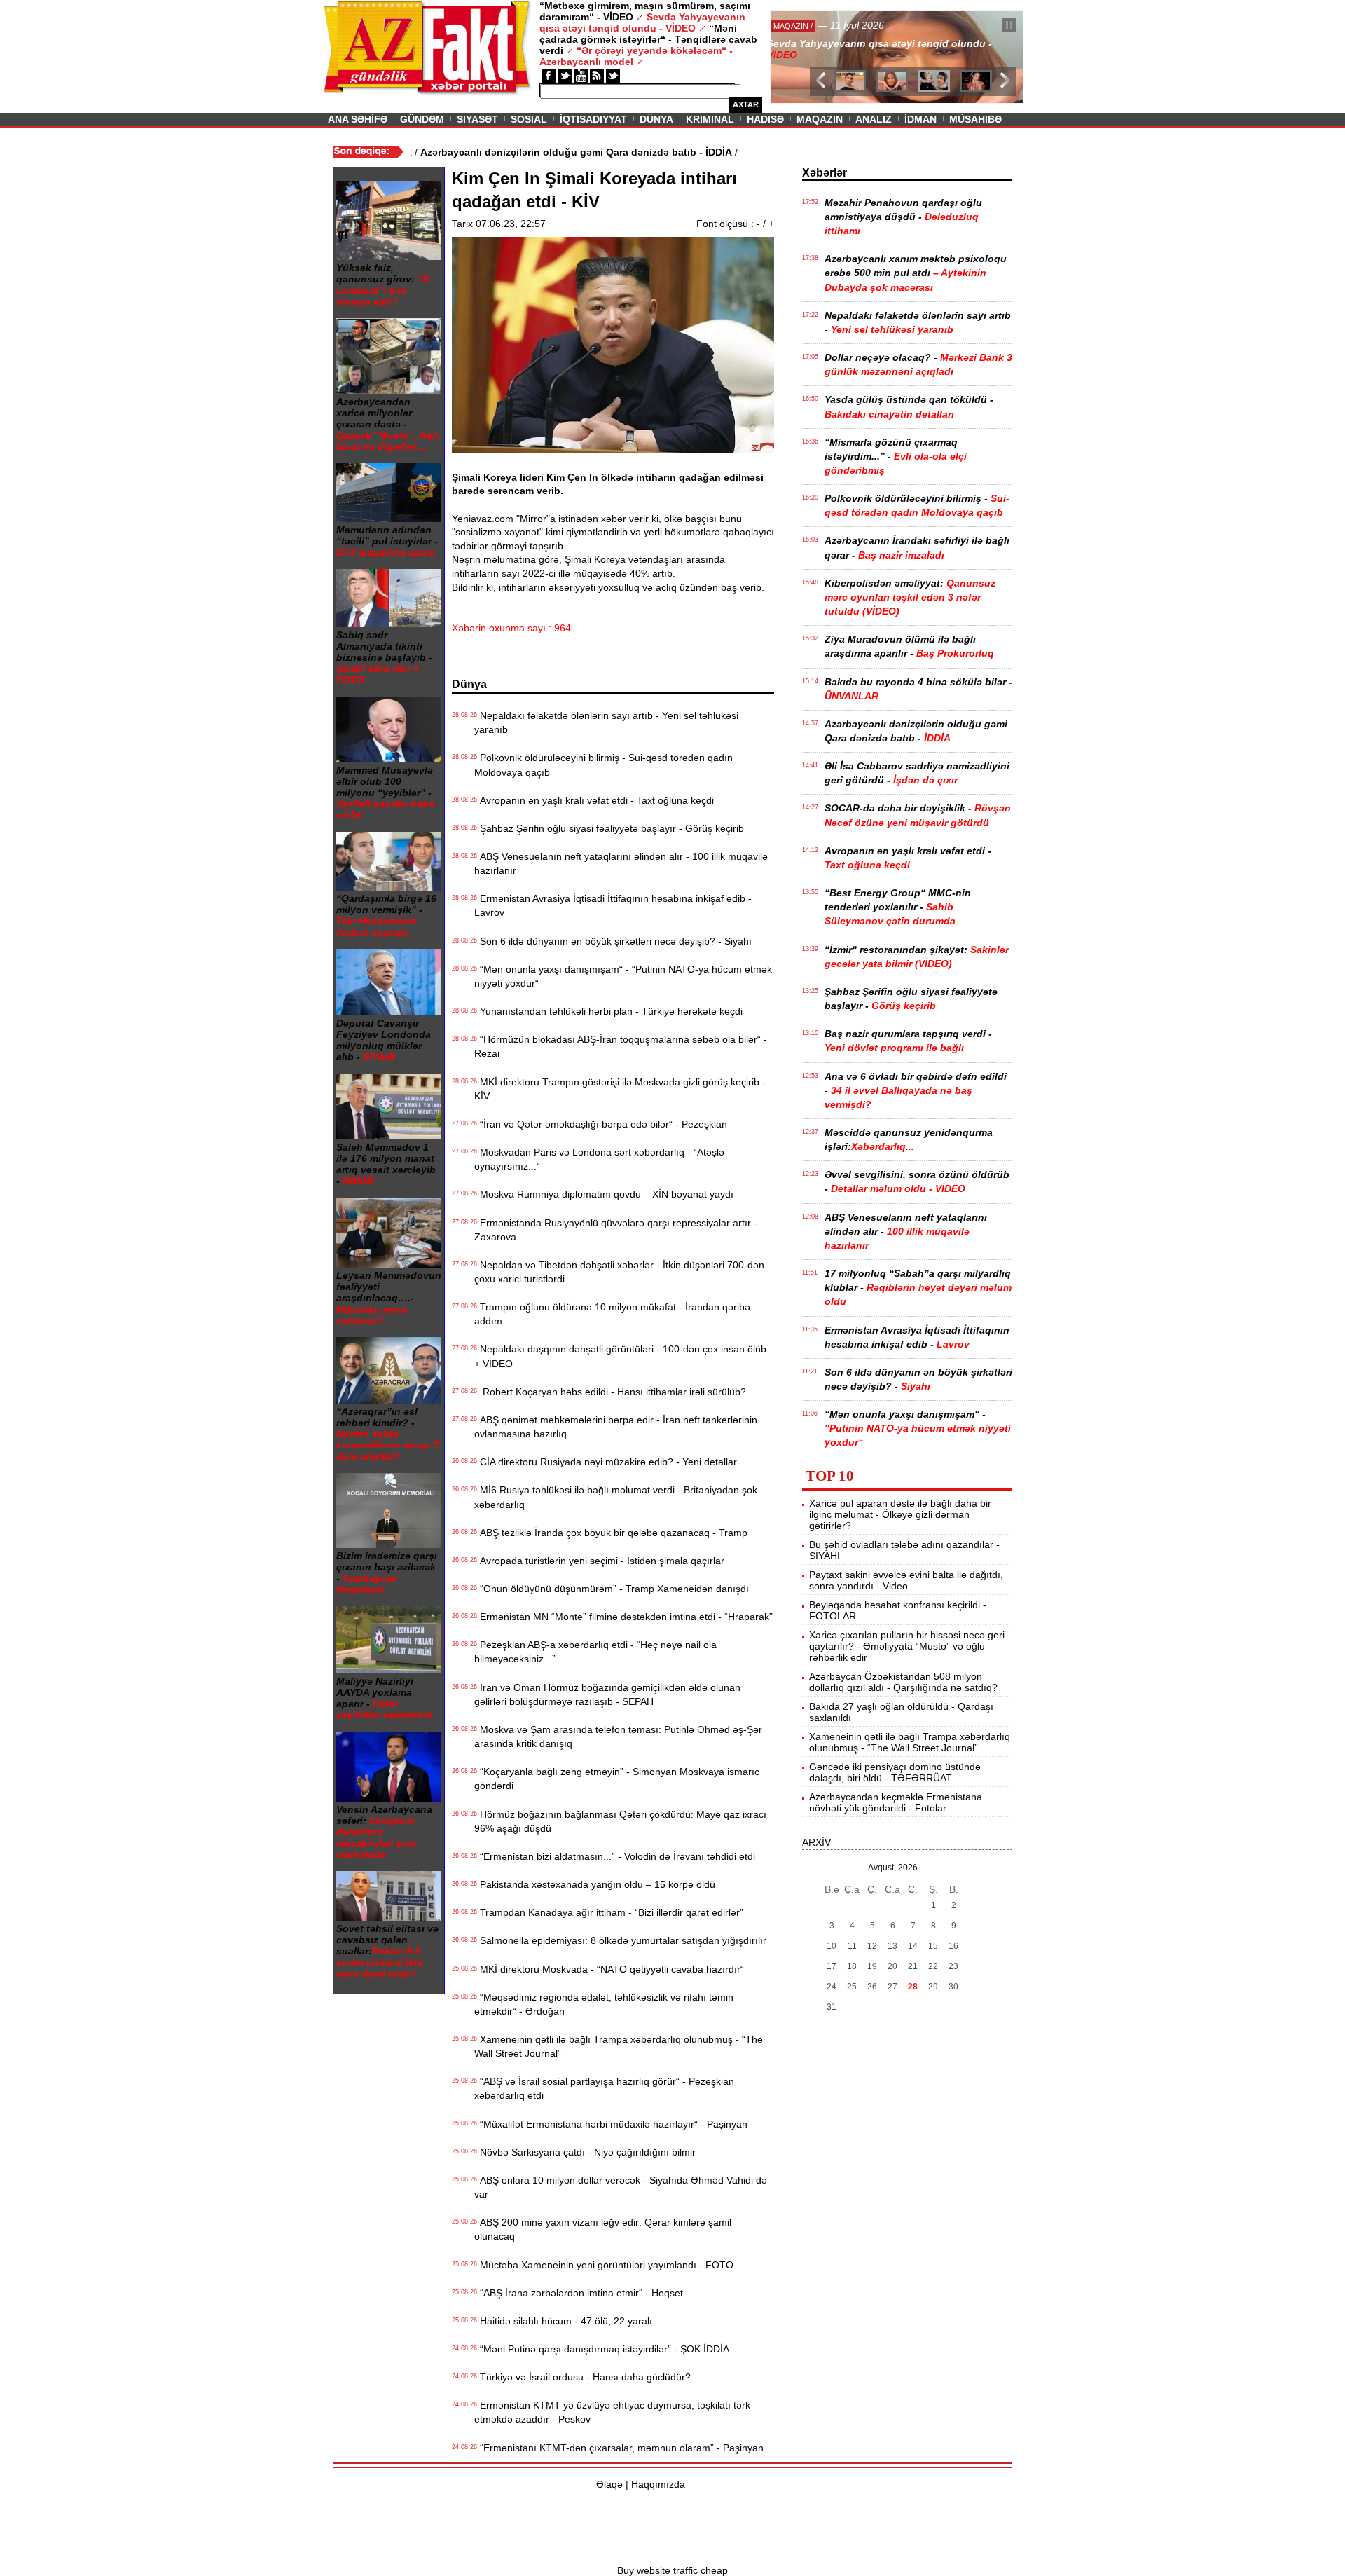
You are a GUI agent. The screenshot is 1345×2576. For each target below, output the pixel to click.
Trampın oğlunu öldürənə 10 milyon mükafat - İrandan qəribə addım (612, 1314)
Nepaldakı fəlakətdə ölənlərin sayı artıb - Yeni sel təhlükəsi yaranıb (606, 722)
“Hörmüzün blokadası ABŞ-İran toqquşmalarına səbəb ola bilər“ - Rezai (621, 1046)
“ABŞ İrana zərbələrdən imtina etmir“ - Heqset (579, 2293)
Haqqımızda (658, 2484)
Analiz (874, 119)
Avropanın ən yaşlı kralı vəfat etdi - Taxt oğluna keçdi (594, 800)
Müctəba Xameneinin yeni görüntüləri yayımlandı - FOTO (604, 2265)
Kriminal (710, 119)
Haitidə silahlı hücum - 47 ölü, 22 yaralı (563, 2321)
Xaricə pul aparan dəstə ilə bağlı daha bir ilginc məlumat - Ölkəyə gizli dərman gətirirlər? (900, 1514)
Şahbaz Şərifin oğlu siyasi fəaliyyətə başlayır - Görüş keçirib (609, 828)
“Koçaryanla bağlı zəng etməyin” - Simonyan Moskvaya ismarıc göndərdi (617, 1779)
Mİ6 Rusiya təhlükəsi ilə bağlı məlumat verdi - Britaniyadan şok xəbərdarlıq (616, 1497)
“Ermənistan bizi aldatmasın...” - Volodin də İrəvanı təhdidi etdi (615, 1856)
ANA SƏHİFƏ (358, 119)
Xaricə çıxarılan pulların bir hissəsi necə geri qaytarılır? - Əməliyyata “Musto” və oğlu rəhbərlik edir (907, 1646)
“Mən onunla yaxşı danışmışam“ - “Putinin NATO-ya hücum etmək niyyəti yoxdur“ (623, 976)
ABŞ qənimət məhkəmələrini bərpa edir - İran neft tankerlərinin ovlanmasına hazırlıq (616, 1427)
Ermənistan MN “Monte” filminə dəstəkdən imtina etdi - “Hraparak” (623, 1617)
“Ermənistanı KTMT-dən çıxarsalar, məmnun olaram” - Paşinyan (619, 2448)
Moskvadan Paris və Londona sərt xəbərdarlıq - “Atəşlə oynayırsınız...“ (599, 1159)
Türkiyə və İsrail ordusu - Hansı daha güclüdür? (582, 2377)
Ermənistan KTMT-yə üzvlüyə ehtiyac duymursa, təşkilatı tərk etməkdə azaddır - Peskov (612, 2412)
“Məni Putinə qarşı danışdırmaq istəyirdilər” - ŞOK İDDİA (602, 2349)
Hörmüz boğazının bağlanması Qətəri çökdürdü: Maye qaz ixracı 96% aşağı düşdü (620, 1821)
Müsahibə (975, 119)
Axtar (746, 104)
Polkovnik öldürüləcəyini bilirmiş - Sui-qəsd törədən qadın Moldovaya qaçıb (603, 765)
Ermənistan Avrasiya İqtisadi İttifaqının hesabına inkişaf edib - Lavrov (613, 905)
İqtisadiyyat (593, 119)
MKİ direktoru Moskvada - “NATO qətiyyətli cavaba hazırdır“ (609, 1969)
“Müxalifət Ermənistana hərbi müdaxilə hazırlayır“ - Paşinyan (611, 2124)
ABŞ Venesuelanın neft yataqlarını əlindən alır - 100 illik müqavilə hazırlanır (621, 863)
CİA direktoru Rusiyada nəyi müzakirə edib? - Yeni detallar (606, 1462)
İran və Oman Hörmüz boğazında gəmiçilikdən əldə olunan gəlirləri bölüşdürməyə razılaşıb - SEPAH (607, 1694)
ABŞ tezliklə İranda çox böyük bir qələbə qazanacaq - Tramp (611, 1533)
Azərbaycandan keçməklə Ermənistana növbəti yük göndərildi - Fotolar (896, 1802)
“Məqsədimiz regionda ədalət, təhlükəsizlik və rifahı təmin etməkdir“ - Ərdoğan (604, 2004)
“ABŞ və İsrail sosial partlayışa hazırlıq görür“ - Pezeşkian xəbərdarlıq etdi (604, 2088)
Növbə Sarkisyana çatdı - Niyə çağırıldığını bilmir (585, 2152)
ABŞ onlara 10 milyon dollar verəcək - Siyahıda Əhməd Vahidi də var (621, 2187)
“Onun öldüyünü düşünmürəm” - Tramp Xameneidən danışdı (612, 1589)
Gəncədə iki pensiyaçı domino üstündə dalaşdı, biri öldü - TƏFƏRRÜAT (895, 1772)
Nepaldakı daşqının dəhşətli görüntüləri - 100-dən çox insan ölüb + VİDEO (620, 1356)
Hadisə (765, 119)
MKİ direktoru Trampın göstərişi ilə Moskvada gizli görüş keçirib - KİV (620, 1089)
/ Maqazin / (801, 26)
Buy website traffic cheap (672, 2570)
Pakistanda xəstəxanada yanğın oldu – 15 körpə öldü (595, 1884)
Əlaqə (609, 2484)
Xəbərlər (825, 173)
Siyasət (477, 119)
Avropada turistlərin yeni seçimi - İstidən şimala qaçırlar (599, 1561)
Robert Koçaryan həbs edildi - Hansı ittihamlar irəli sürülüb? (610, 1392)
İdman (920, 119)
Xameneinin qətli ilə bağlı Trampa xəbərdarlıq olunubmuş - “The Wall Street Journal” (619, 2046)
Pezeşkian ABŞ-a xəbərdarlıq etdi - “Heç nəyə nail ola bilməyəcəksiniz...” (595, 1652)
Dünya (656, 119)
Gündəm (422, 119)
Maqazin (820, 119)
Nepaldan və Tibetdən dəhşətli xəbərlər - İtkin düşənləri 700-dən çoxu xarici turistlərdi (619, 1272)
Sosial (529, 119)
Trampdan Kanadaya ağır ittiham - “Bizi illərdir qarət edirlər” (609, 1912)
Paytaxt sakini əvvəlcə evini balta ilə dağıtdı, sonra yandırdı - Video (906, 1580)
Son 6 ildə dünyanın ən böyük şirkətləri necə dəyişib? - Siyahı (613, 941)
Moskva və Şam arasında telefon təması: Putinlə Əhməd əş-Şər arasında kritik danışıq (618, 1736)
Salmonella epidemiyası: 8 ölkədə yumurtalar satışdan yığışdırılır (620, 1940)
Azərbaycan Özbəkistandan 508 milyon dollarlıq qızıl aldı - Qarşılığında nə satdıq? (903, 1682)
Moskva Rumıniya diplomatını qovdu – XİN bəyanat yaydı (604, 1194)
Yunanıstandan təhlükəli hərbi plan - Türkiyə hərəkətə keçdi (608, 1011)
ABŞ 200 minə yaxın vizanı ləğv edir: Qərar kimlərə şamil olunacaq (603, 2229)
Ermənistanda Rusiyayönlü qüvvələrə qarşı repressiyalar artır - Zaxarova (616, 1230)
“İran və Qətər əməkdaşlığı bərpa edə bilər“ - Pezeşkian (601, 1124)
